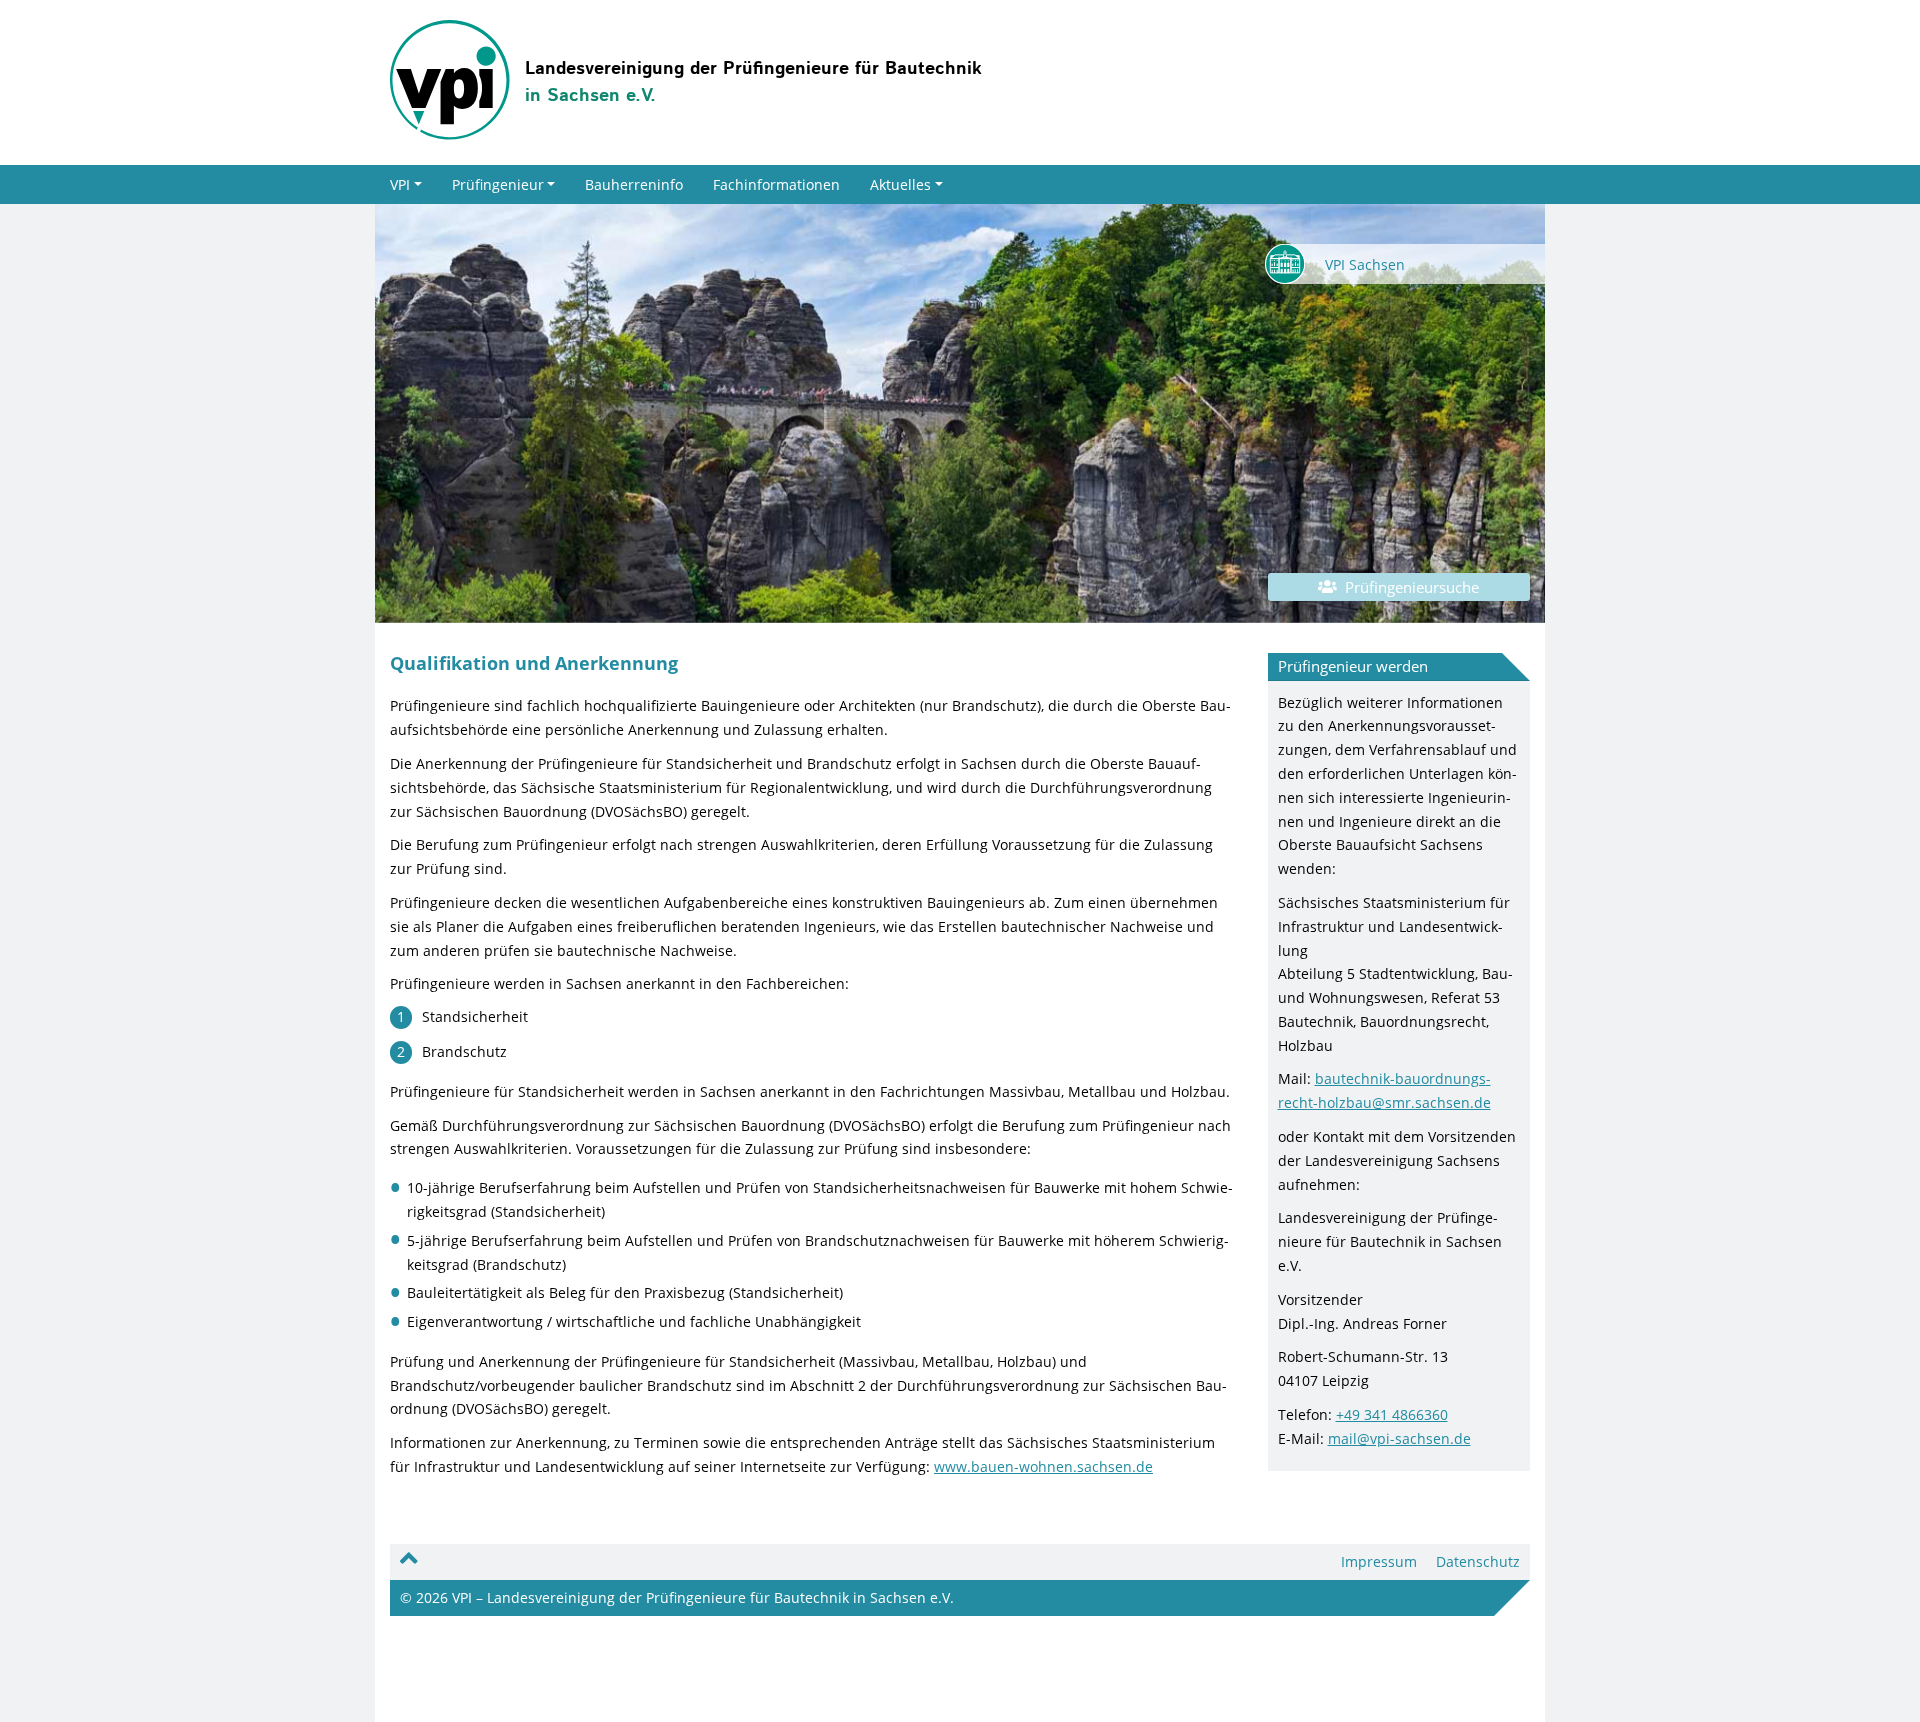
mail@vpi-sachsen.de (1399, 1438)
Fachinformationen (776, 184)
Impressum (1379, 1561)
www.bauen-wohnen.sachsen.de (1043, 1466)
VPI (400, 184)
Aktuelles (900, 184)
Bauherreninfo (634, 184)
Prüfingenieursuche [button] (1408, 587)
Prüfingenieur (498, 184)
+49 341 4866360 (1392, 1414)
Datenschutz (1478, 1561)
